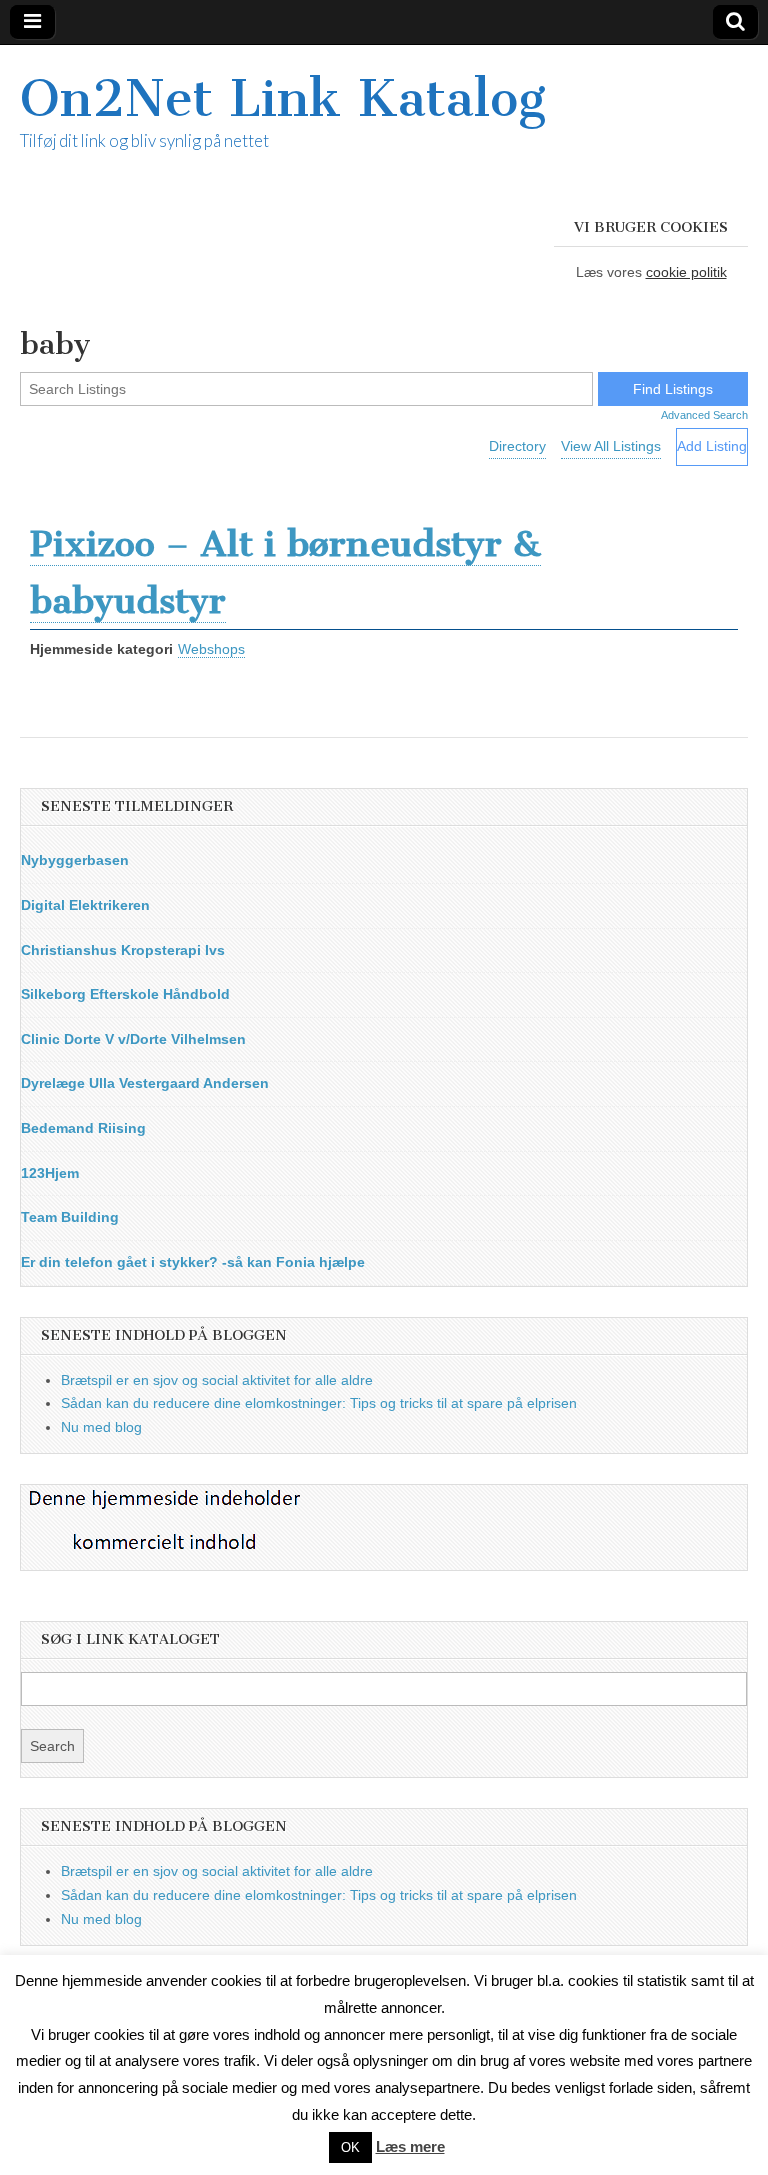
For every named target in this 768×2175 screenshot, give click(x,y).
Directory (517, 446)
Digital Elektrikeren (85, 905)
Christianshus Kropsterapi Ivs (123, 950)
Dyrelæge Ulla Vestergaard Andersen (145, 1083)
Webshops (211, 649)
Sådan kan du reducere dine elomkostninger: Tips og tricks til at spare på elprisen (319, 1403)
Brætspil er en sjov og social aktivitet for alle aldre (217, 1380)
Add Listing (712, 446)
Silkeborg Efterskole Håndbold (125, 994)
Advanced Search (704, 415)
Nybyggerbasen (75, 860)
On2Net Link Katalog (283, 98)
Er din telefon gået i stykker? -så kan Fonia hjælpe (193, 1262)
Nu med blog (101, 1427)
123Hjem (50, 1173)
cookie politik (686, 272)
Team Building (70, 1217)
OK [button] (350, 2147)
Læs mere (410, 2146)
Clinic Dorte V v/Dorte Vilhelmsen (133, 1039)
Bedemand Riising (83, 1128)
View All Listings (611, 446)
